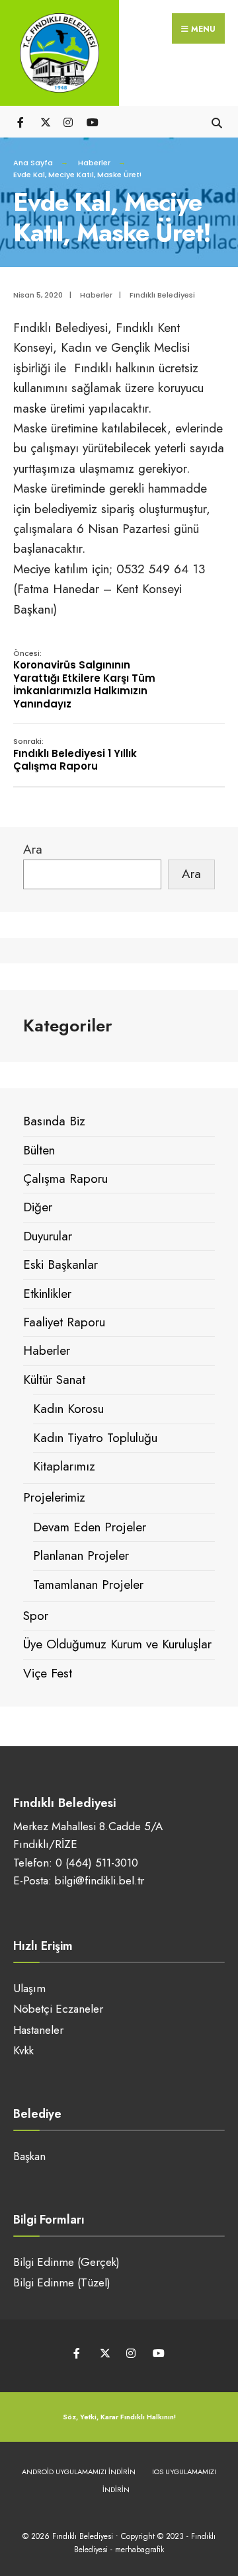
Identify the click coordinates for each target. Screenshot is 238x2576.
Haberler (94, 163)
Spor (36, 1616)
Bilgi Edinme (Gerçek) (66, 2262)
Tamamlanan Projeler (88, 1585)
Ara (33, 849)
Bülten (39, 1150)
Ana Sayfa (33, 163)
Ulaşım (29, 1988)
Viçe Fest (48, 1673)
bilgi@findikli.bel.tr (99, 1880)
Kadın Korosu (68, 1409)
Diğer (38, 1207)
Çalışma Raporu (65, 1179)
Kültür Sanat (54, 1380)
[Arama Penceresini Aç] (217, 121)
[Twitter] (45, 121)
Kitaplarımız (64, 1466)
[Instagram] (68, 121)
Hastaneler (38, 2030)
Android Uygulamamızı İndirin (79, 2472)
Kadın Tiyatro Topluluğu (95, 1438)
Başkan (29, 2156)
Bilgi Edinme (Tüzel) (62, 2282)
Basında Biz (54, 1121)
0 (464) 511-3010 (97, 1863)
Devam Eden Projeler (90, 1527)
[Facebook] (21, 121)
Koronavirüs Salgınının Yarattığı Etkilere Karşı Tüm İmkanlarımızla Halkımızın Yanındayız (84, 679)
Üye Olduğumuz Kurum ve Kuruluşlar (117, 1644)
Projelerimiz (54, 1497)
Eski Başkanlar (60, 1265)
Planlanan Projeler (81, 1555)
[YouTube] (91, 121)
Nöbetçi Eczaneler (58, 2009)
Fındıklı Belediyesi (162, 295)
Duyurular (48, 1236)
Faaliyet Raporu (64, 1322)
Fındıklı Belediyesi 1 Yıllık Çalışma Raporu (75, 754)
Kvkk (23, 2050)
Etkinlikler (47, 1294)
